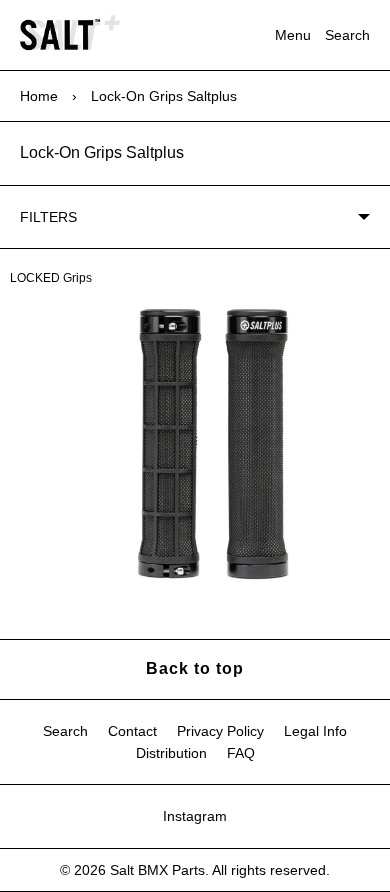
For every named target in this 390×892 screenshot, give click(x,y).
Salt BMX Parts (157, 870)
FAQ (241, 753)
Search (347, 35)
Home (39, 96)
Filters (48, 217)
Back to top (195, 668)
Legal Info (315, 731)
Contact (132, 731)
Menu (293, 35)
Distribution (171, 753)
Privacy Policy (220, 731)
